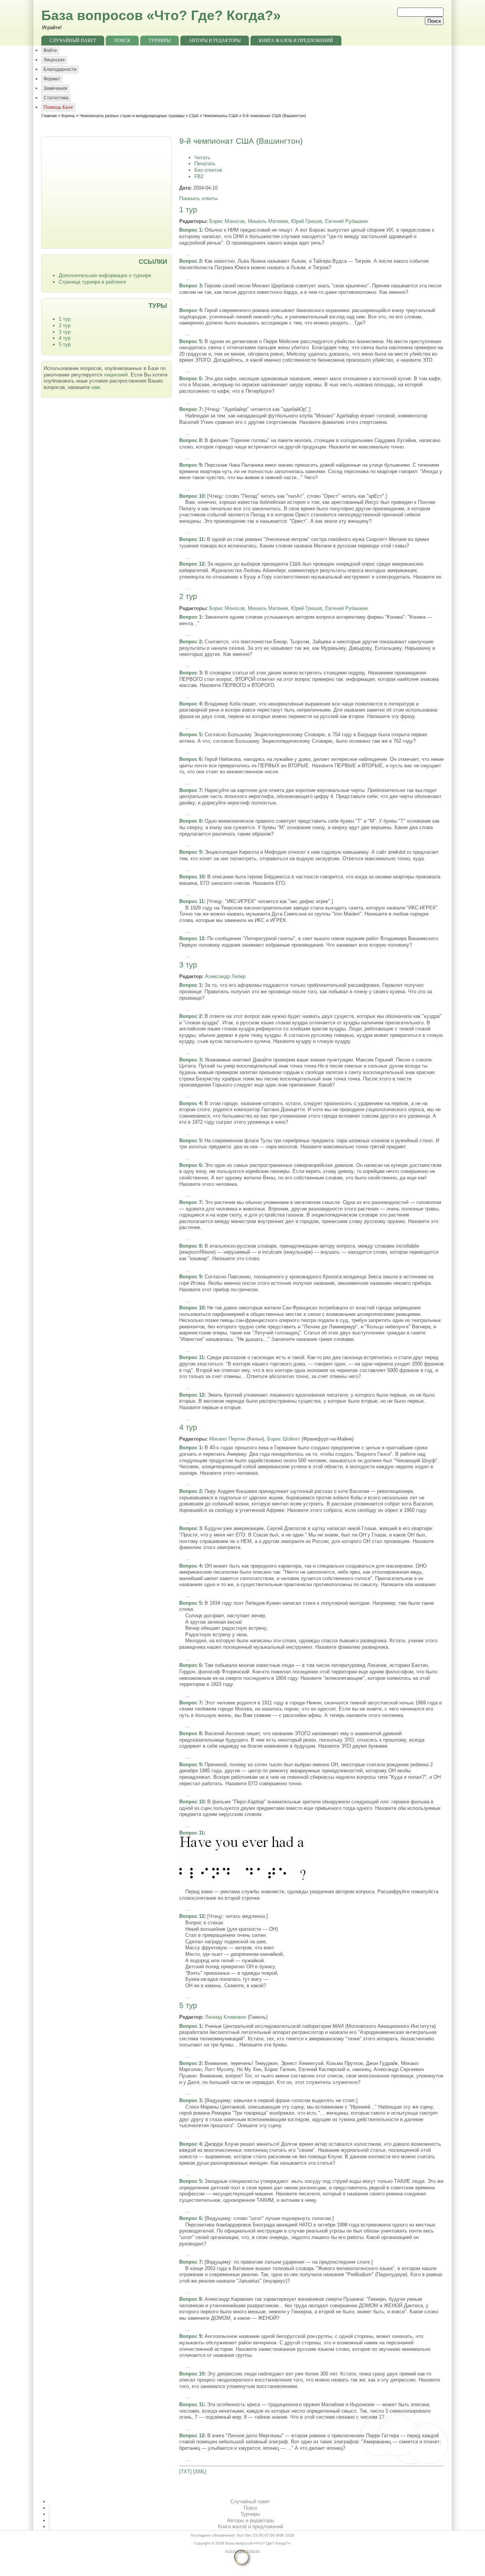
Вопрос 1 (190, 230)
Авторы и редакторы (215, 41)
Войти (50, 50)
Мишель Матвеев (268, 221)
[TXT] (185, 2472)
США (194, 116)
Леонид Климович (226, 2017)
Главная (49, 116)
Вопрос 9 (190, 465)
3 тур (65, 332)
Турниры (160, 41)
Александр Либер (225, 976)
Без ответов (208, 170)
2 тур (65, 325)
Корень (68, 116)
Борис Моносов (227, 221)
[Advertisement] (107, 192)
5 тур (65, 344)
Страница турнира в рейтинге (92, 282)
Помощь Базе (58, 107)
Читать (202, 158)
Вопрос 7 (190, 409)
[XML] (200, 2472)
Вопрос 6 (190, 379)
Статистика (56, 98)
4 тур (65, 338)
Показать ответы (198, 198)
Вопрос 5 (190, 341)
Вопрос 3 (190, 286)
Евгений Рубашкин (347, 221)
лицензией (116, 375)
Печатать (205, 164)
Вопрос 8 (190, 440)
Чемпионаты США (221, 116)
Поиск (122, 41)
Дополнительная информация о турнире (105, 275)
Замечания (56, 88)
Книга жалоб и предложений (296, 41)
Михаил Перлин (227, 1439)
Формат (52, 79)
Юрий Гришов (307, 221)
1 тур (65, 319)
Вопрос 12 (192, 564)
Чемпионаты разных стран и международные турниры (132, 116)
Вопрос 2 (190, 261)
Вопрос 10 (192, 496)
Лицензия (54, 60)
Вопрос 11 (192, 539)
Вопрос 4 (190, 310)
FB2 (199, 176)
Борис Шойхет (284, 1439)
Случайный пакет (73, 41)
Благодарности (60, 69)
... (187, 253)
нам (96, 387)
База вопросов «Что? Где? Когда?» (161, 15)
